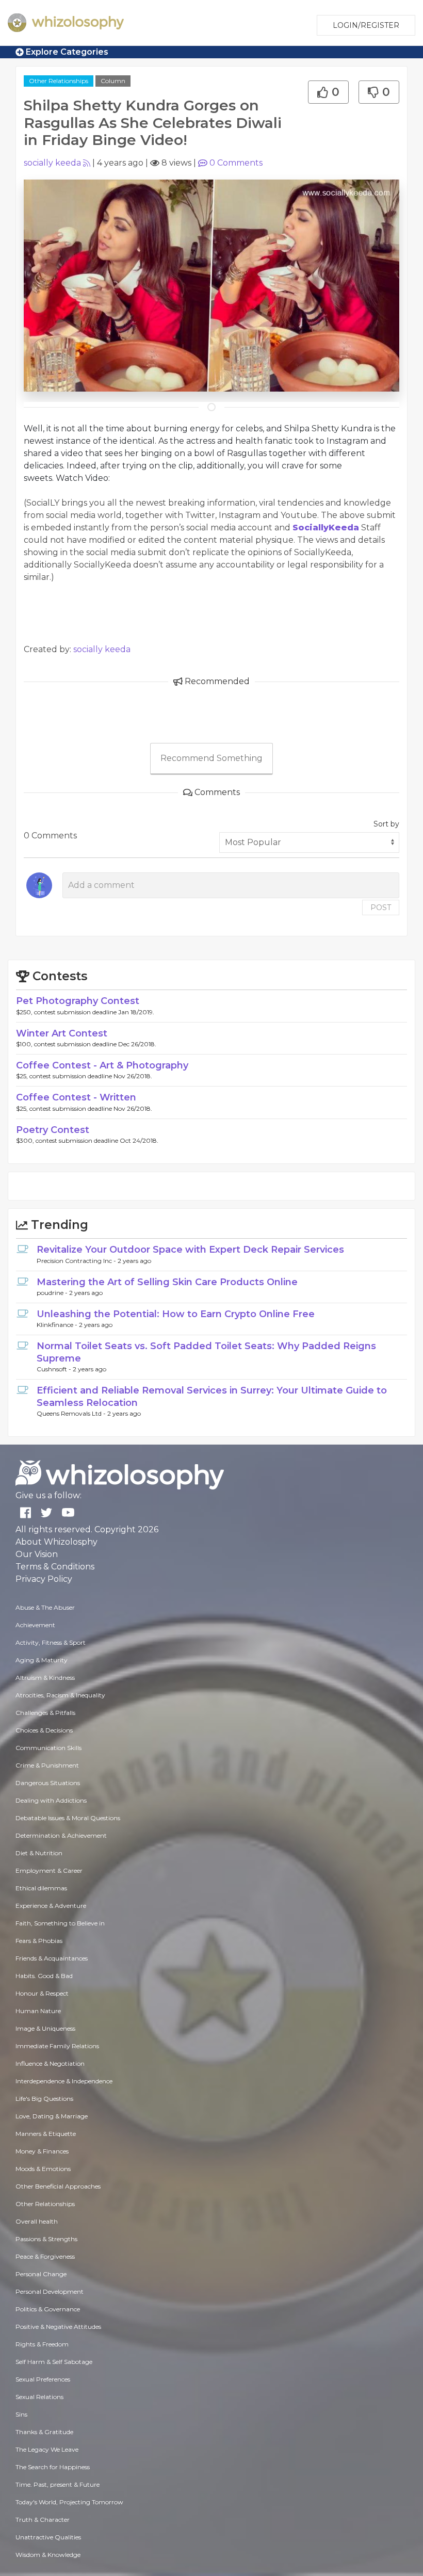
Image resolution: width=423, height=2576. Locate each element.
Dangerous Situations (48, 1783)
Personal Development (50, 2291)
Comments (236, 163)
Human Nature (38, 2011)
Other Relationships (59, 81)
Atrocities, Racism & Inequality (60, 1695)
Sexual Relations (39, 2397)
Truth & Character (43, 2520)
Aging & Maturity (42, 1660)
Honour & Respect (42, 1993)
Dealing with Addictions (51, 1800)
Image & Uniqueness (45, 2028)
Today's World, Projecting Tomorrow (69, 2502)
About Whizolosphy (56, 1542)
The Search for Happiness (53, 2467)
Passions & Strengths (46, 2239)
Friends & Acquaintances (52, 1958)
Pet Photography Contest (78, 1001)
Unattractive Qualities (48, 2537)
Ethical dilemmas (41, 1888)
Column (113, 81)
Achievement (35, 1625)
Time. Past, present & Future (58, 2484)
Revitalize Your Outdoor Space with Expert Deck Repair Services (190, 1250)
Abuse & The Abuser (45, 1607)
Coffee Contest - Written (76, 1097)
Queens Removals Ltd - (72, 1413)
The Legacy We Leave (47, 2449)
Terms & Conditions (55, 1567)
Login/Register (366, 25)
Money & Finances (42, 2151)
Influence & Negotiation (50, 2063)
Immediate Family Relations (57, 2046)
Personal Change (41, 2274)
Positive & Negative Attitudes (58, 2327)
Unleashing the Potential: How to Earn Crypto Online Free (176, 1314)
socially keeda (52, 163)
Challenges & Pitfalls (45, 1713)
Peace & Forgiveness (45, 2256)
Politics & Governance (48, 2309)
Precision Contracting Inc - (77, 1261)
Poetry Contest (53, 1130)
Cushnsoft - (55, 1369)
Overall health (37, 2221)
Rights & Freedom (42, 2344)
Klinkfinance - (58, 1325)
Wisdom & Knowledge (48, 2555)
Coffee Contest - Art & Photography (102, 1065)
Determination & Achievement (61, 1835)
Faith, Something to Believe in (60, 1923)
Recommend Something (211, 758)
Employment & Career (49, 1870)
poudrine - (53, 1293)
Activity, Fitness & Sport (51, 1642)
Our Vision (37, 1554)
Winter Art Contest (62, 1033)
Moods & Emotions (43, 2169)
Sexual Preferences (43, 2379)
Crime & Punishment (47, 1765)
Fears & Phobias (39, 1941)
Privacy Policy (44, 1579)
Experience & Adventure (51, 1906)
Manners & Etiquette (46, 2134)
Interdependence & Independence (64, 2081)
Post (381, 908)
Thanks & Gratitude (44, 2432)
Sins (21, 2414)
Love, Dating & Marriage (52, 2116)
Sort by (386, 824)
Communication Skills (48, 1748)
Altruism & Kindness (45, 1678)
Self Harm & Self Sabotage (54, 2362)
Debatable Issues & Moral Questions (68, 1818)
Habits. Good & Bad (44, 1976)
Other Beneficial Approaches (58, 2186)
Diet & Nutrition (39, 1853)
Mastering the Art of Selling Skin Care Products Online (167, 1282)
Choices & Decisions (44, 1730)
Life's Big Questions (44, 2099)
